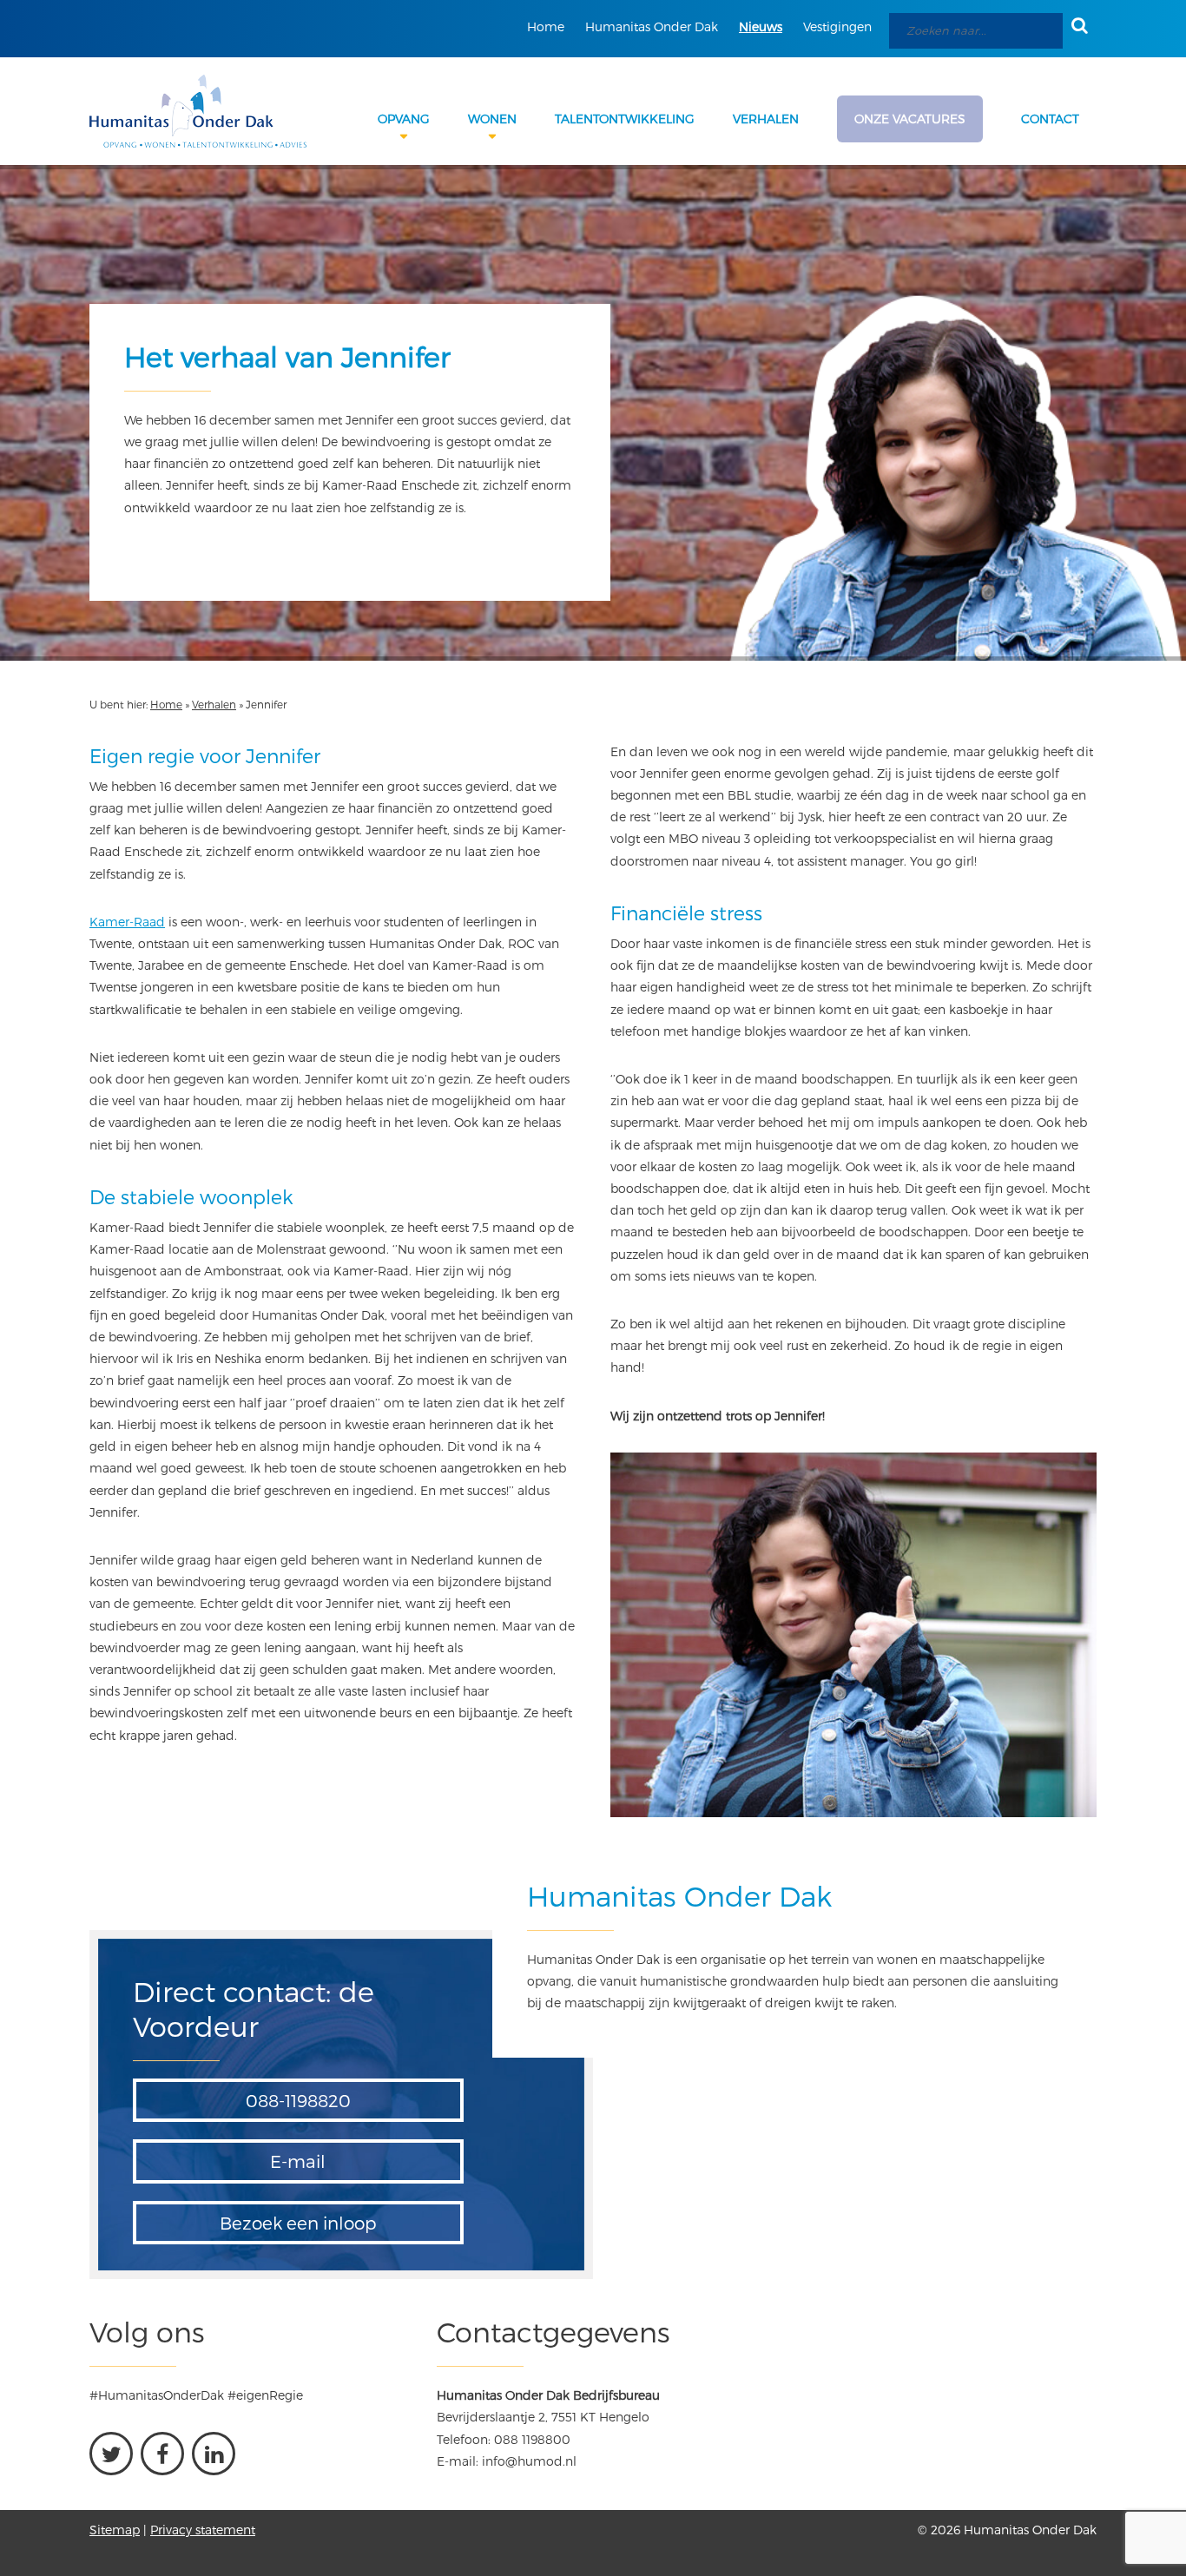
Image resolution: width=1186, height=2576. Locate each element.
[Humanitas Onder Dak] (198, 111)
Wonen (492, 119)
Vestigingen (837, 26)
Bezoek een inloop (298, 2223)
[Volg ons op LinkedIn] (214, 2454)
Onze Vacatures (910, 119)
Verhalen (766, 119)
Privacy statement (203, 2530)
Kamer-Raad (127, 922)
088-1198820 (298, 2100)
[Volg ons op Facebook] (162, 2454)
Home (546, 26)
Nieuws (761, 26)
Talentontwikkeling (625, 119)
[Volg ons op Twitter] (111, 2454)
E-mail (298, 2161)
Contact (1050, 119)
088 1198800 (532, 2439)
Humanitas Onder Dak (652, 26)
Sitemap (115, 2530)
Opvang (404, 119)
